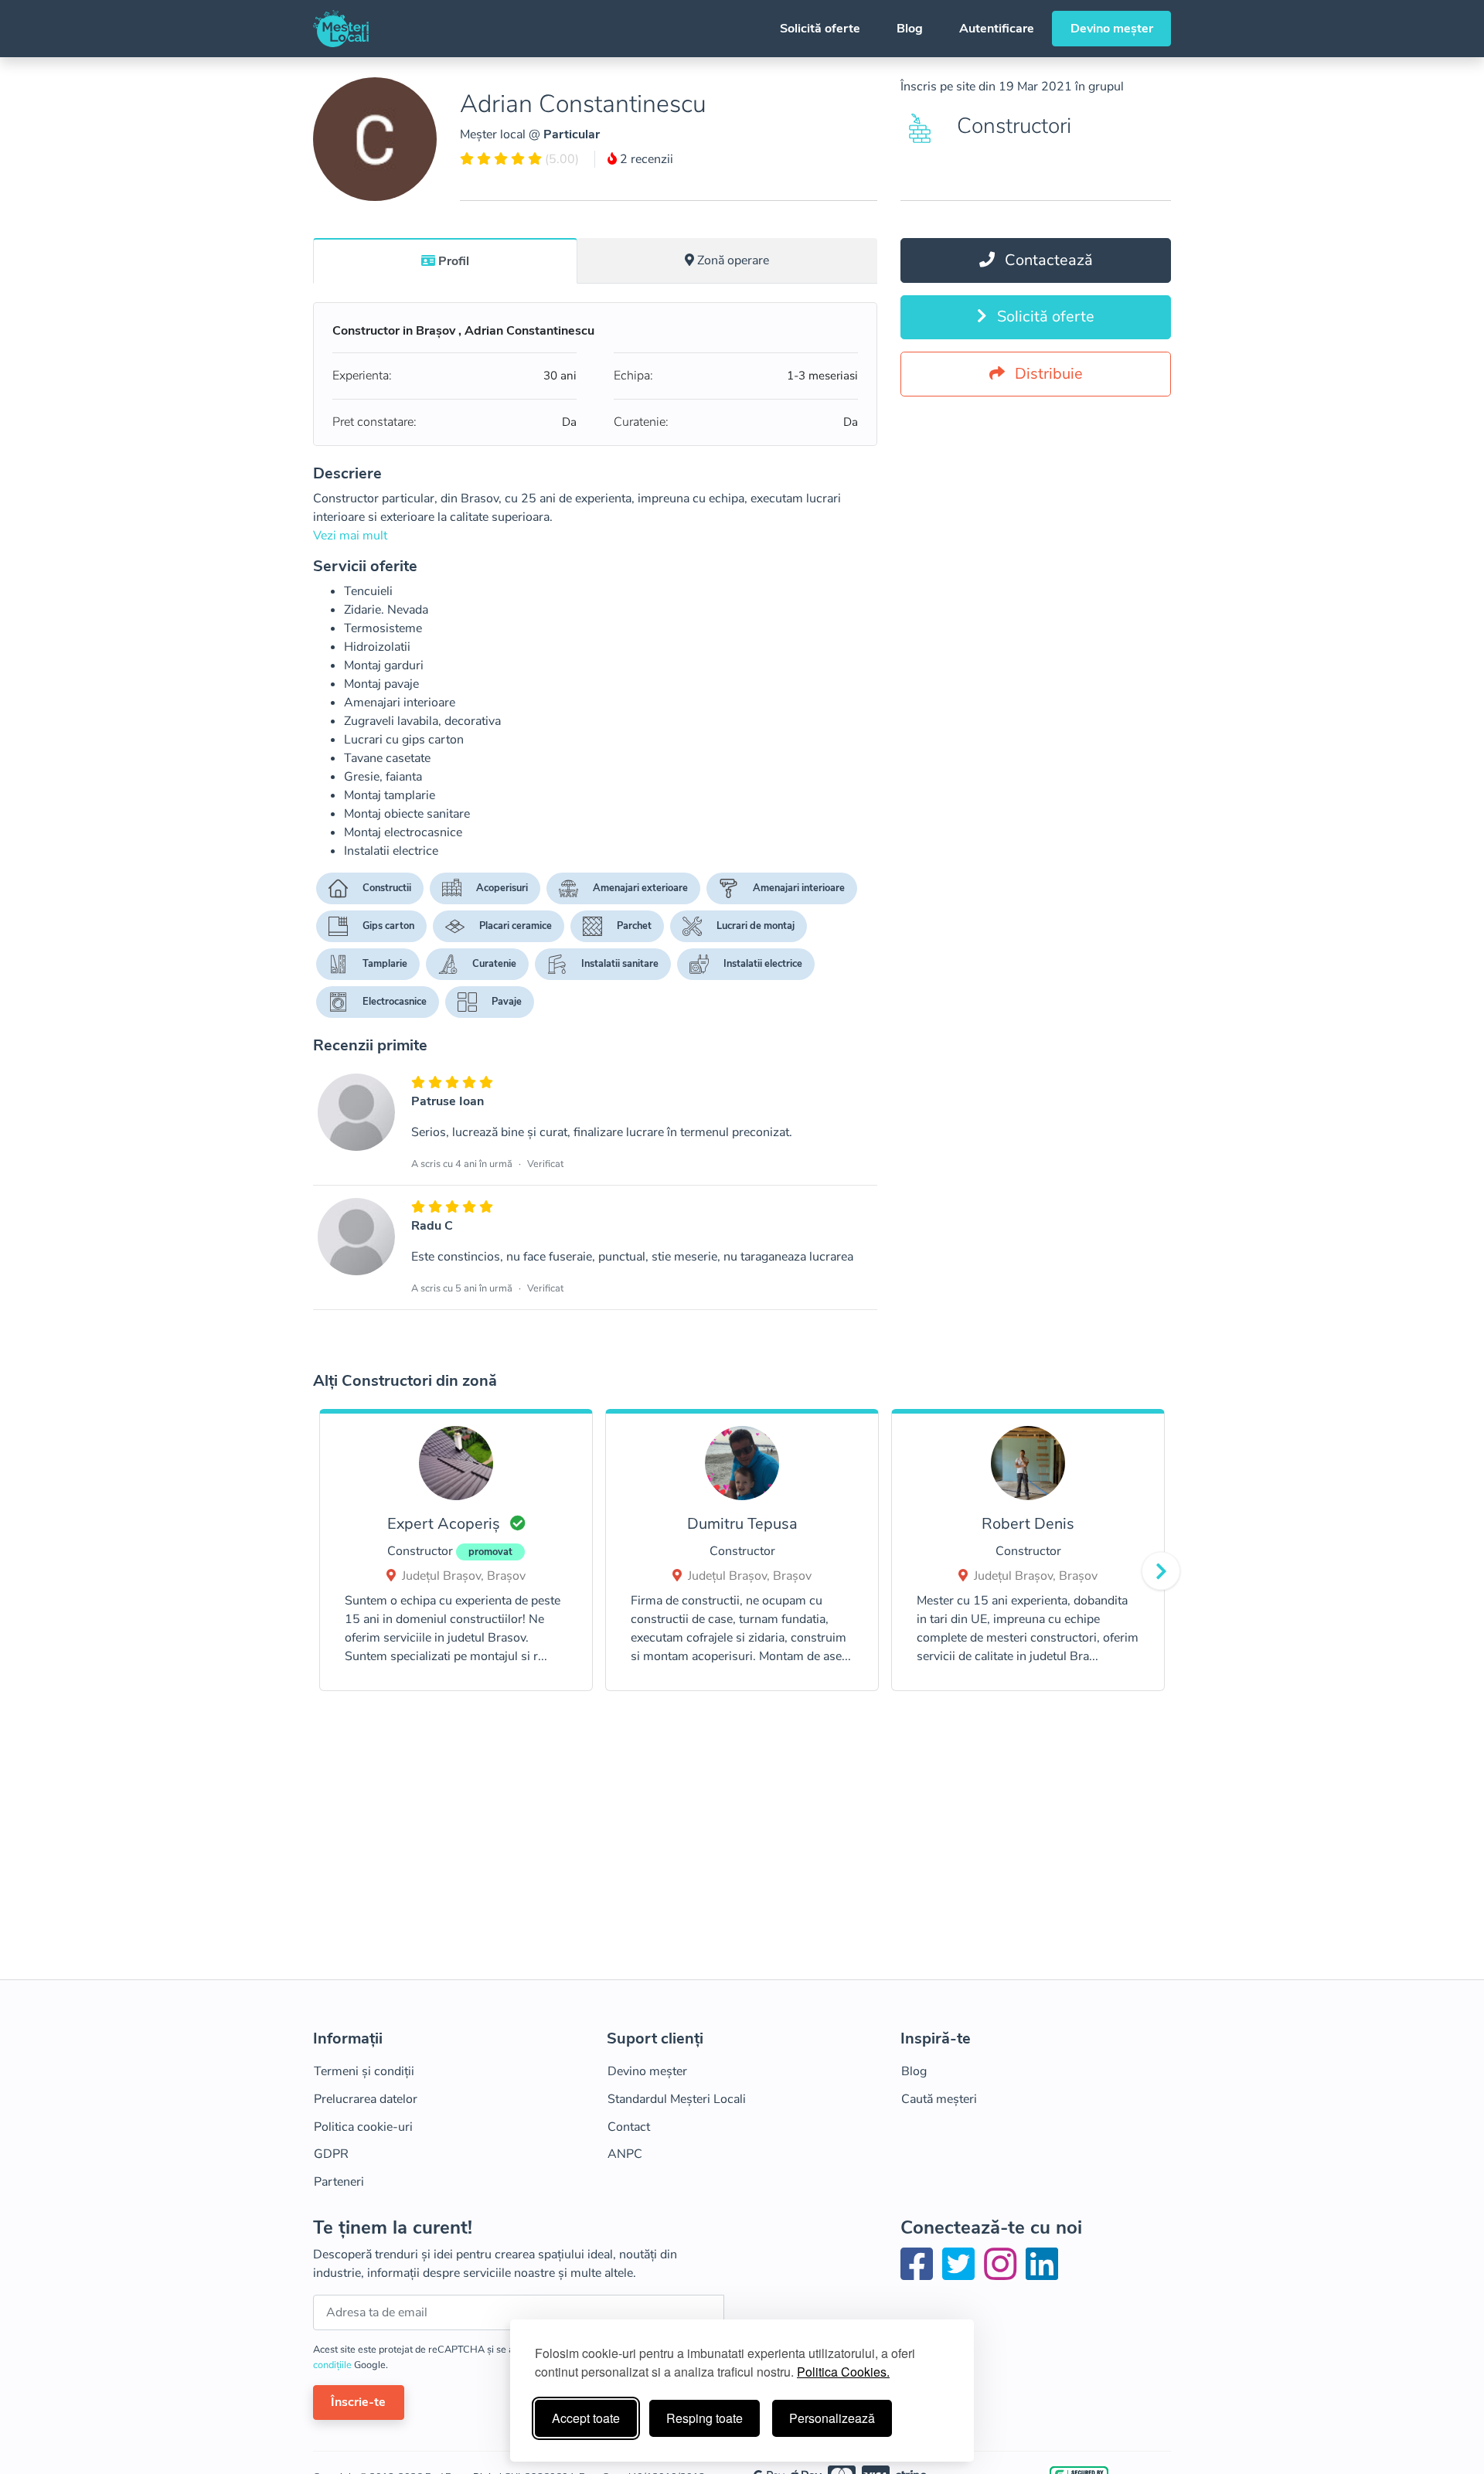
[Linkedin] (1042, 2274)
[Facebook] (920, 2274)
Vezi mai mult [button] (350, 536)
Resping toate (705, 2418)
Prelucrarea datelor (366, 2099)
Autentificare (997, 29)
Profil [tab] (454, 261)
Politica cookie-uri (363, 2127)
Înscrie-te (358, 2402)
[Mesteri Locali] (341, 29)
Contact (629, 2127)
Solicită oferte (820, 29)
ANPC (625, 2154)
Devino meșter (1112, 29)
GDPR (331, 2154)
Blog (910, 29)
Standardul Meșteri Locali (677, 2099)
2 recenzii (645, 159)
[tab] (445, 260)
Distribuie (1047, 374)
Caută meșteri (939, 2099)
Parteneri (339, 2182)
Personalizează (832, 2418)
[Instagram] (1003, 2274)
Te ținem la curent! (393, 2228)
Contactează (1047, 260)
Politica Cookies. (843, 2372)
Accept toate (586, 2418)
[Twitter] (962, 2274)
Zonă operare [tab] (733, 260)
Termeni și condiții (364, 2071)
